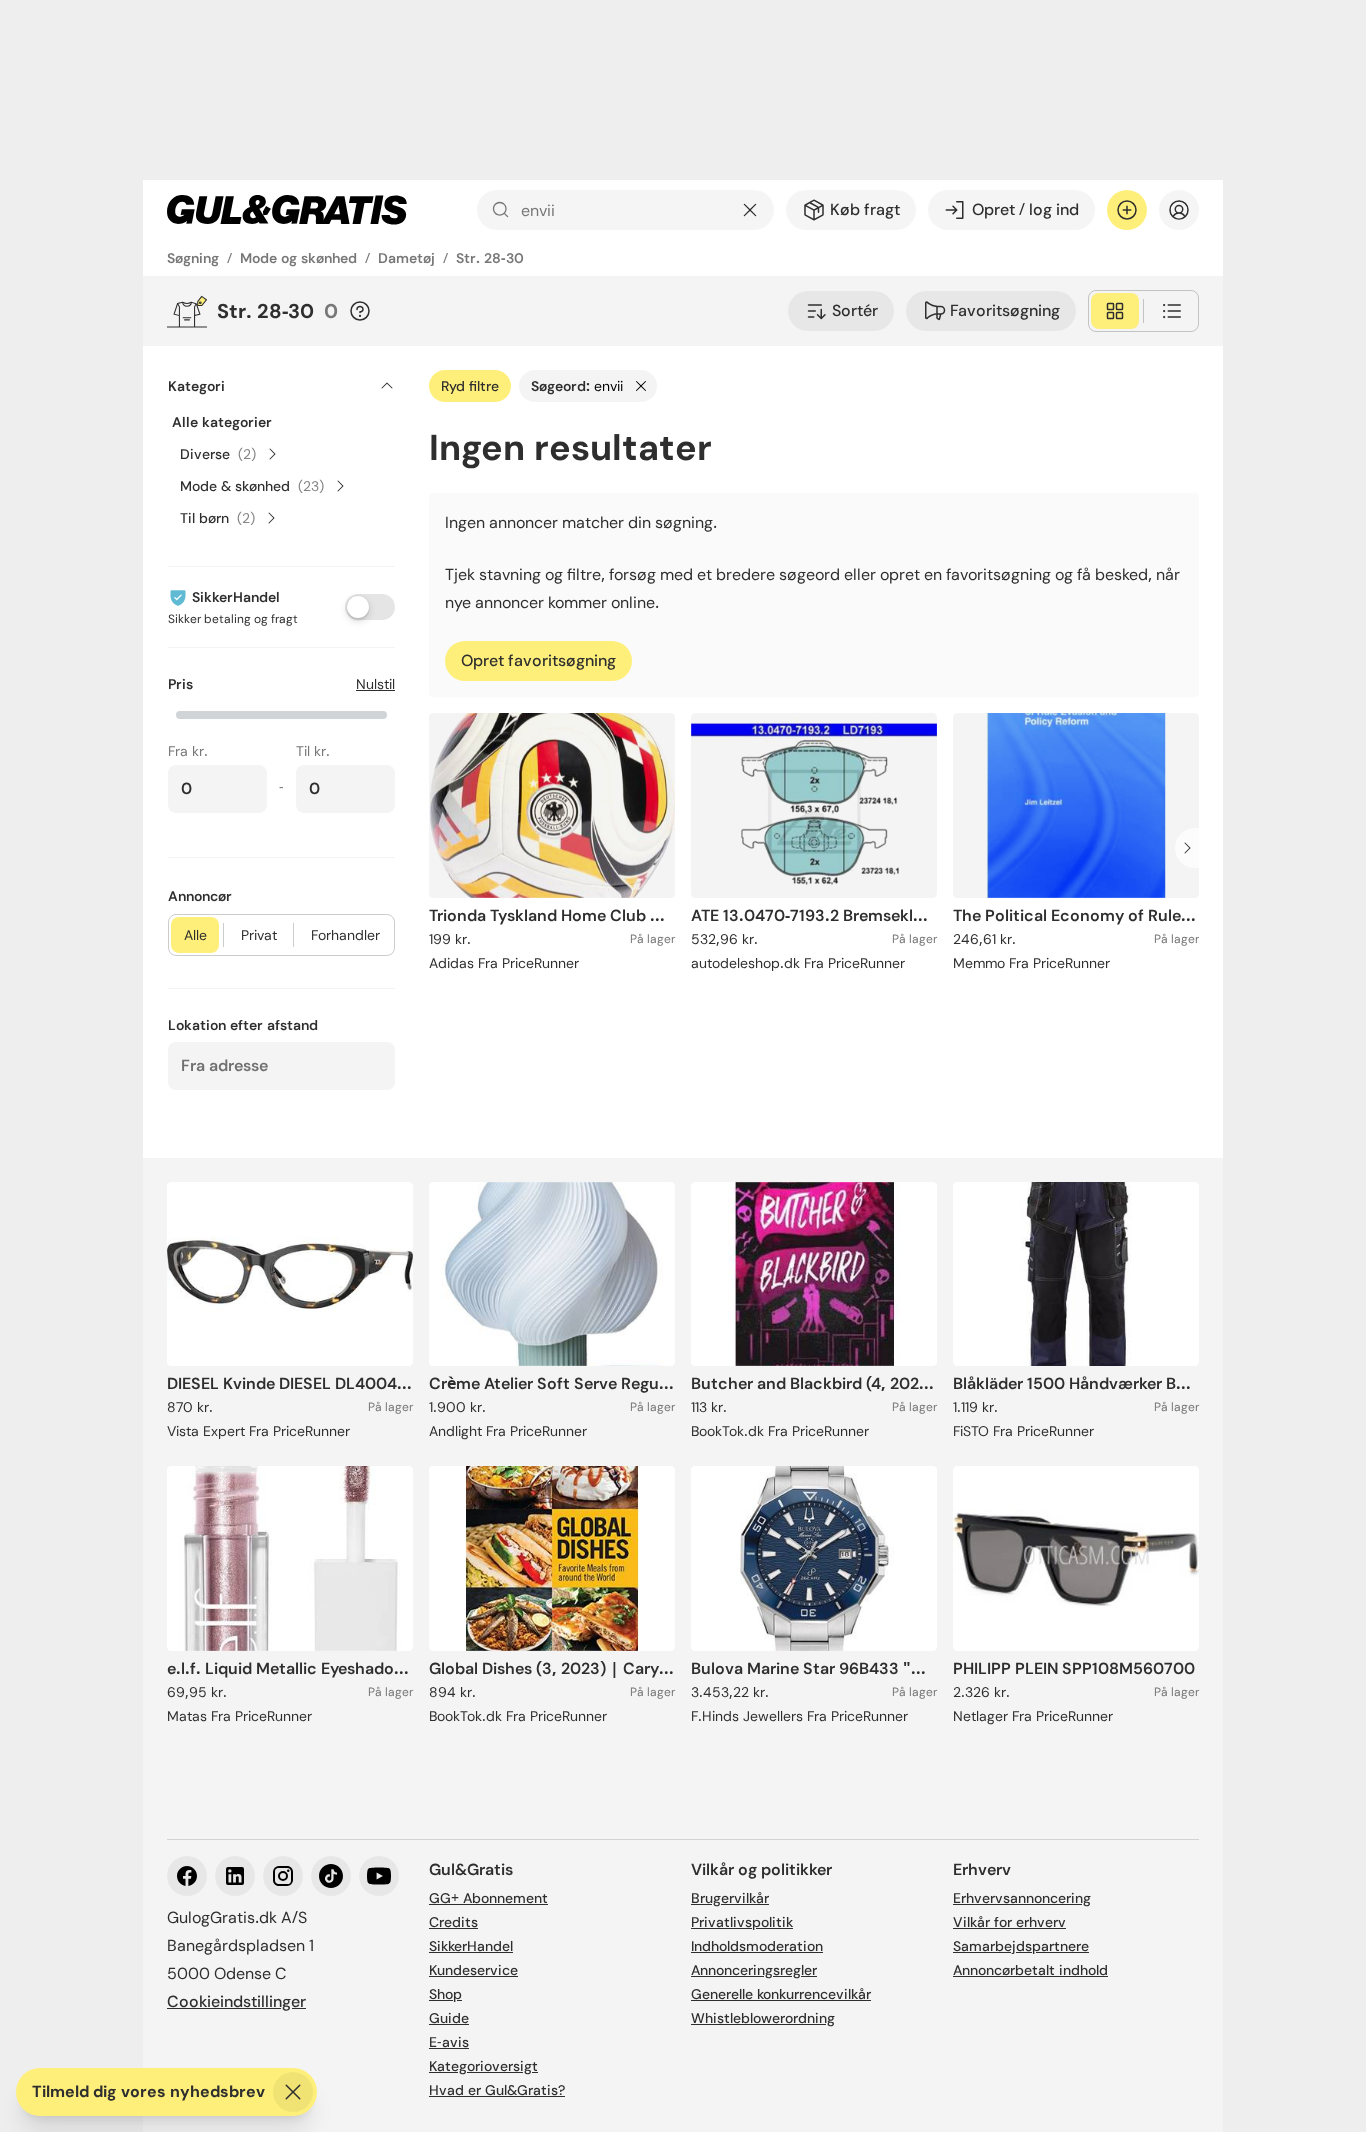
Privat (259, 935)
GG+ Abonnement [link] (488, 1898)
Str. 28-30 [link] (490, 258)
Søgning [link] (193, 258)
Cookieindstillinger (236, 2001)
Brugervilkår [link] (730, 1898)
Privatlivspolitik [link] (742, 1922)
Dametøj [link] (406, 258)
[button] (281, 713)
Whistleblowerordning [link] (763, 2018)
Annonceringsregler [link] (754, 1970)
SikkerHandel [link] (471, 1946)
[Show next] (1193, 848)
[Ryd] (750, 210)
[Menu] (1179, 210)
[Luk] (293, 2092)
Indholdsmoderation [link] (757, 1946)
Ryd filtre (470, 386)
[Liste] (1172, 311)
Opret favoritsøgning (538, 660)
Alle (195, 935)
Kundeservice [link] (473, 1970)
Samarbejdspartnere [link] (1021, 1946)
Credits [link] (453, 1922)
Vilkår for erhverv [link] (1009, 1922)
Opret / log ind (1025, 209)
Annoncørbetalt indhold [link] (1030, 1970)
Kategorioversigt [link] (483, 2066)
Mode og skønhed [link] (298, 258)
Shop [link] (445, 1994)
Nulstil (375, 684)
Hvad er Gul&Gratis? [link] (497, 2090)
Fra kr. (188, 751)
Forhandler (345, 935)
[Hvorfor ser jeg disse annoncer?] (360, 311)
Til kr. (313, 751)
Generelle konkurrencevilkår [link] (781, 1994)
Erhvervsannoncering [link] (1022, 1898)
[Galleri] (1115, 311)
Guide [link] (449, 2018)
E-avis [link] (449, 2042)
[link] (287, 210)
